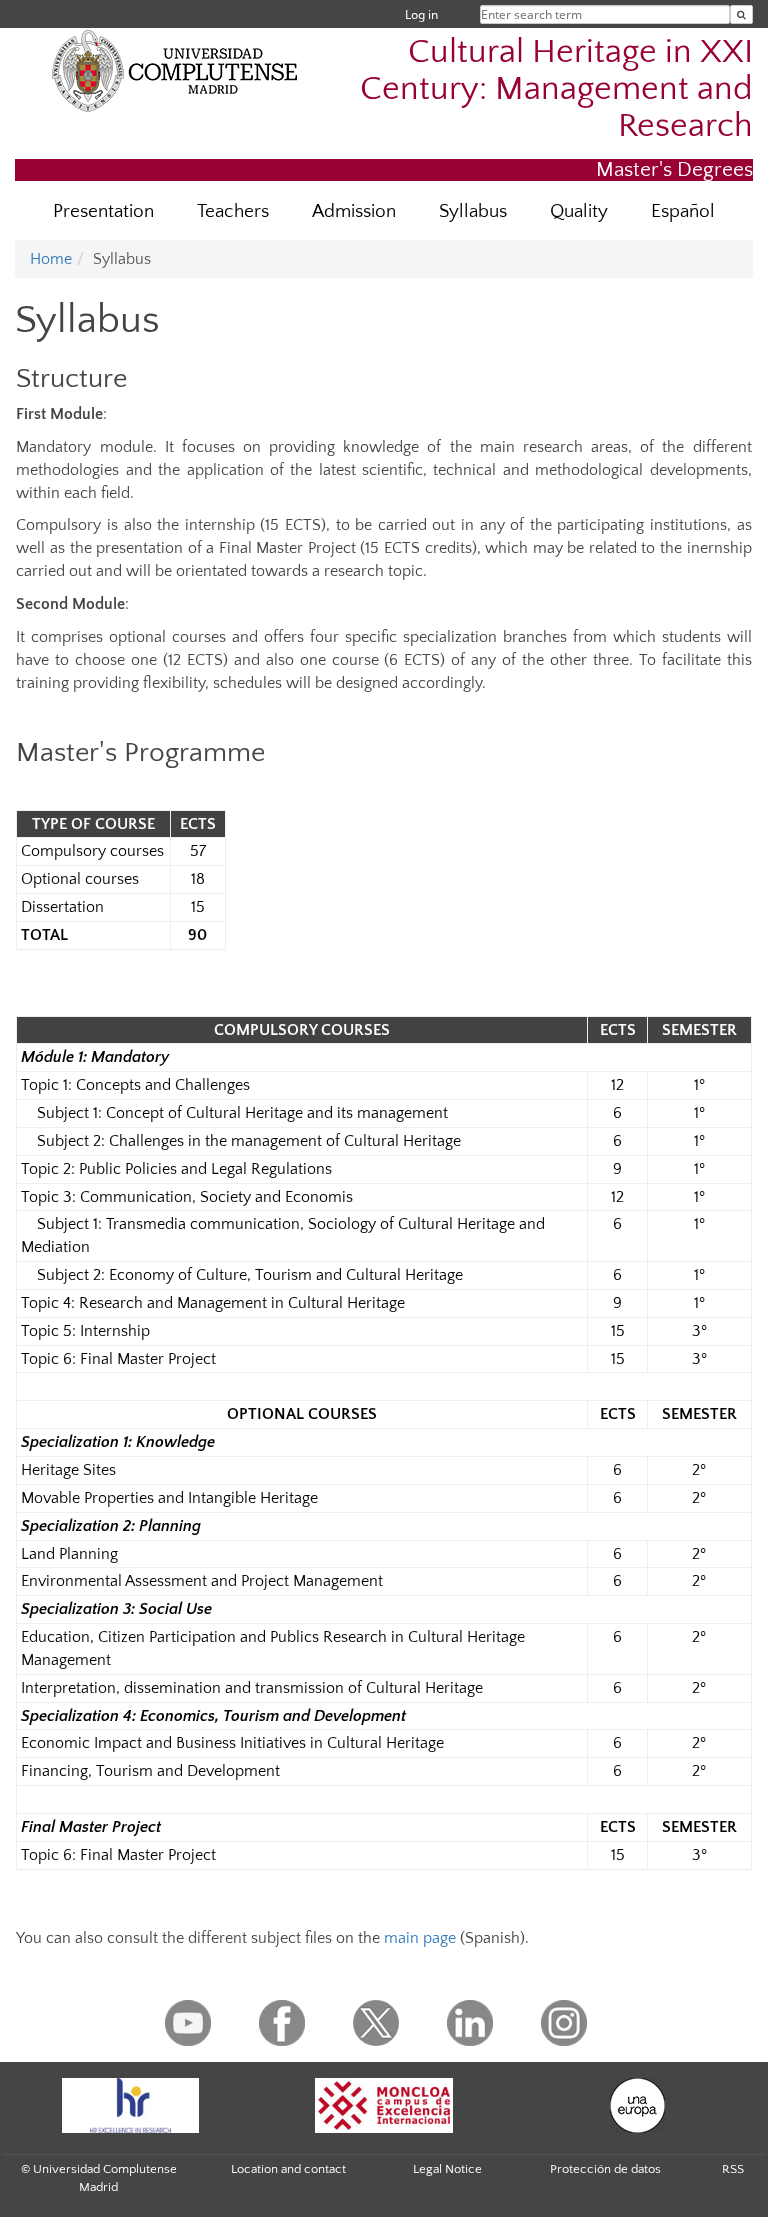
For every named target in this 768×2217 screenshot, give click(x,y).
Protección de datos (605, 2169)
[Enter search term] (741, 14)
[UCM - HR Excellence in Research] (130, 2105)
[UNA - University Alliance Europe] (638, 2105)
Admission (354, 211)
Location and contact (288, 2169)
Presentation (103, 211)
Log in (421, 14)
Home (51, 259)
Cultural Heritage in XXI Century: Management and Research (556, 89)
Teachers (233, 211)
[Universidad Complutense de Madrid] (175, 70)
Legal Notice (447, 2169)
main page (420, 1938)
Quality (579, 211)
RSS (733, 2169)
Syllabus (473, 211)
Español (683, 211)
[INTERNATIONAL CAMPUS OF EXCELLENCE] (384, 2105)
